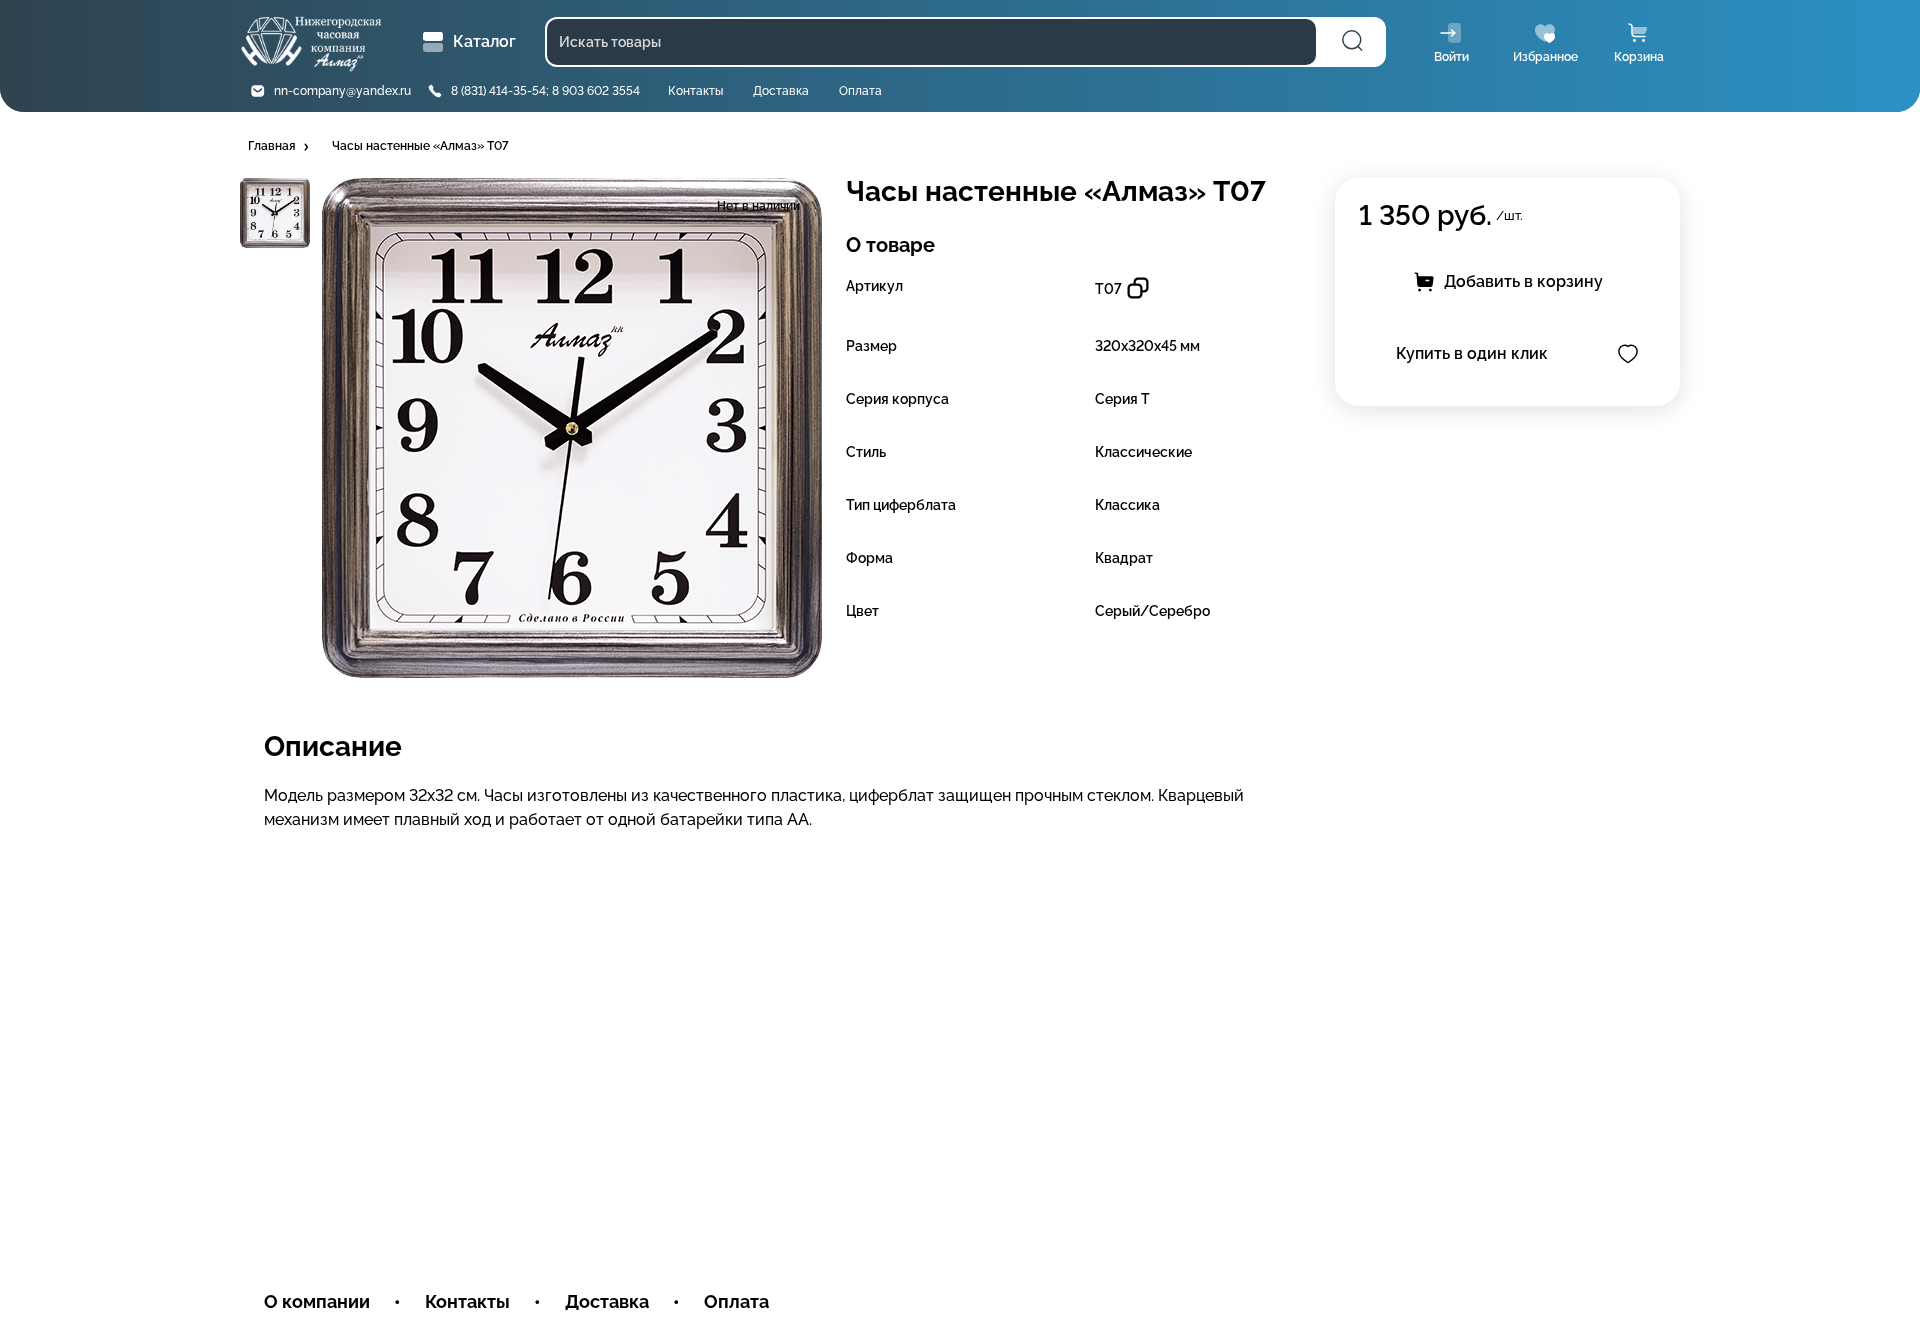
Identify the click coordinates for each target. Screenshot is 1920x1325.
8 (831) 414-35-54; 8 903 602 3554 (545, 91)
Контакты (695, 91)
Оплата (860, 91)
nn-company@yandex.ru (342, 91)
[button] (280, 147)
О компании (317, 1301)
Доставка (781, 91)
